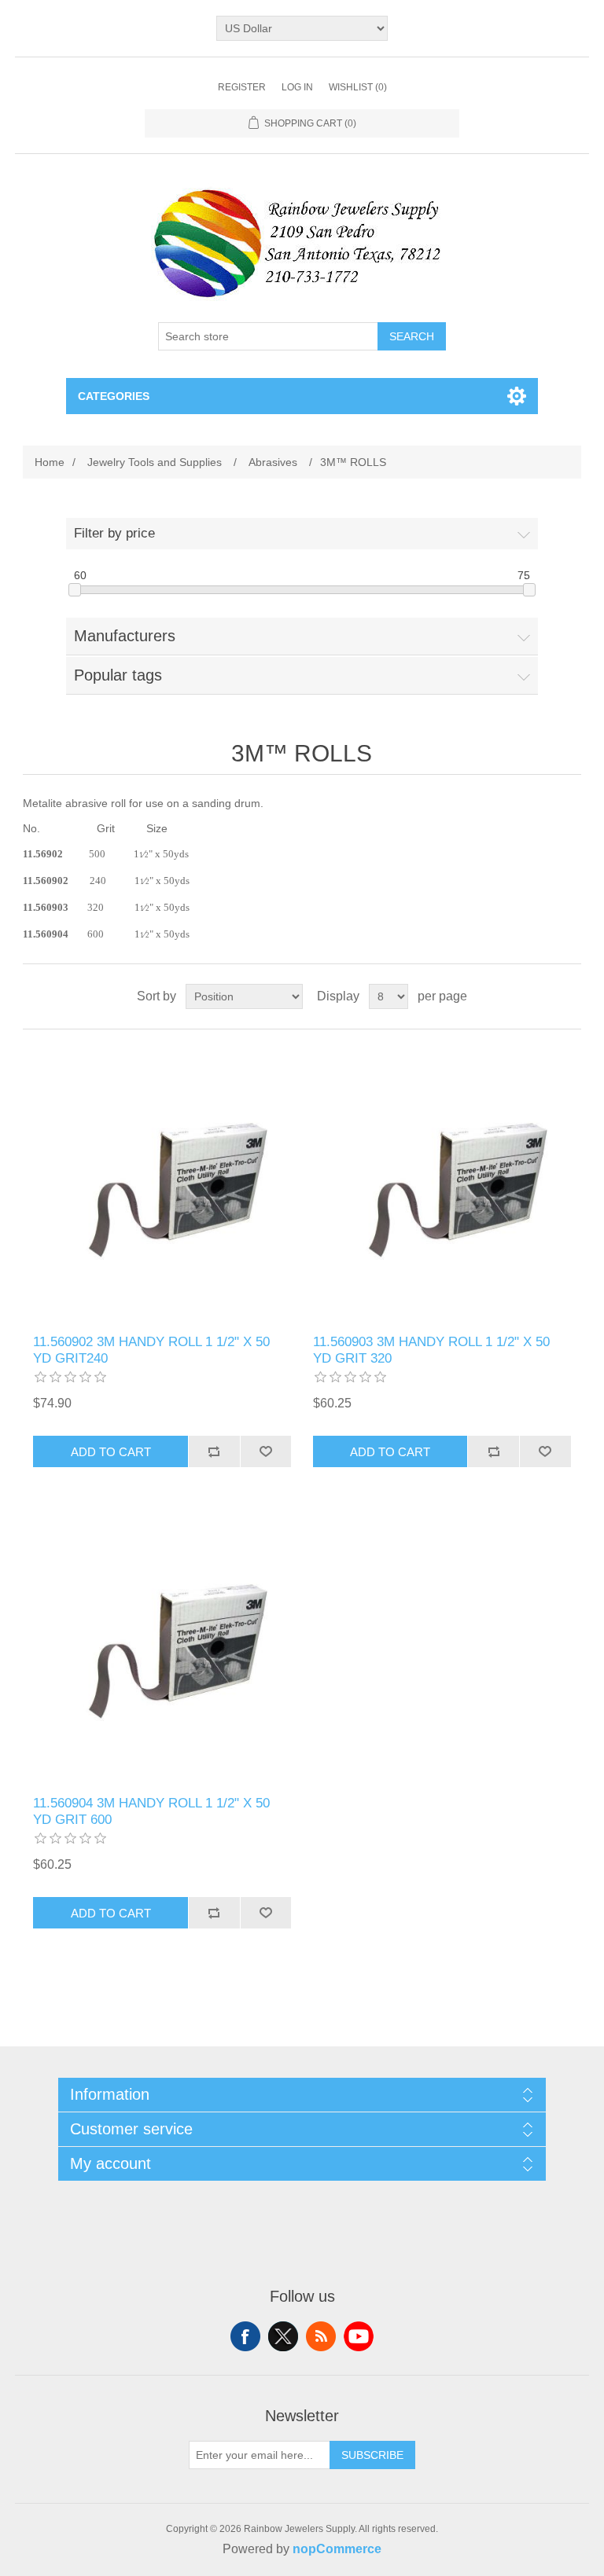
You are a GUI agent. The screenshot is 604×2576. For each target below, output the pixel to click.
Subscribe (372, 2455)
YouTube (359, 2336)
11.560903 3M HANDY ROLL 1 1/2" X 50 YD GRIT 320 (431, 1350)
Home (50, 462)
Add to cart (111, 1452)
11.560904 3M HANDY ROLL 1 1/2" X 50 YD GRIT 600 (151, 1811)
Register (242, 87)
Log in (297, 87)
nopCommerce (337, 2549)
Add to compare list (214, 1451)
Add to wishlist (266, 1451)
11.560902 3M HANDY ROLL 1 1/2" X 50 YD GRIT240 (151, 1350)
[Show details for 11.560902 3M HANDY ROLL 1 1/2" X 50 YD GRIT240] (162, 1182)
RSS (321, 2336)
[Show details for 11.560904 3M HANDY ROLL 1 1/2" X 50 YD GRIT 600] (162, 1643)
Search (412, 336)
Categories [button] (114, 396)
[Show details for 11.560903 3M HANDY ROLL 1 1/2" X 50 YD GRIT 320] (442, 1182)
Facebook (245, 2336)
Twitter (283, 2336)
